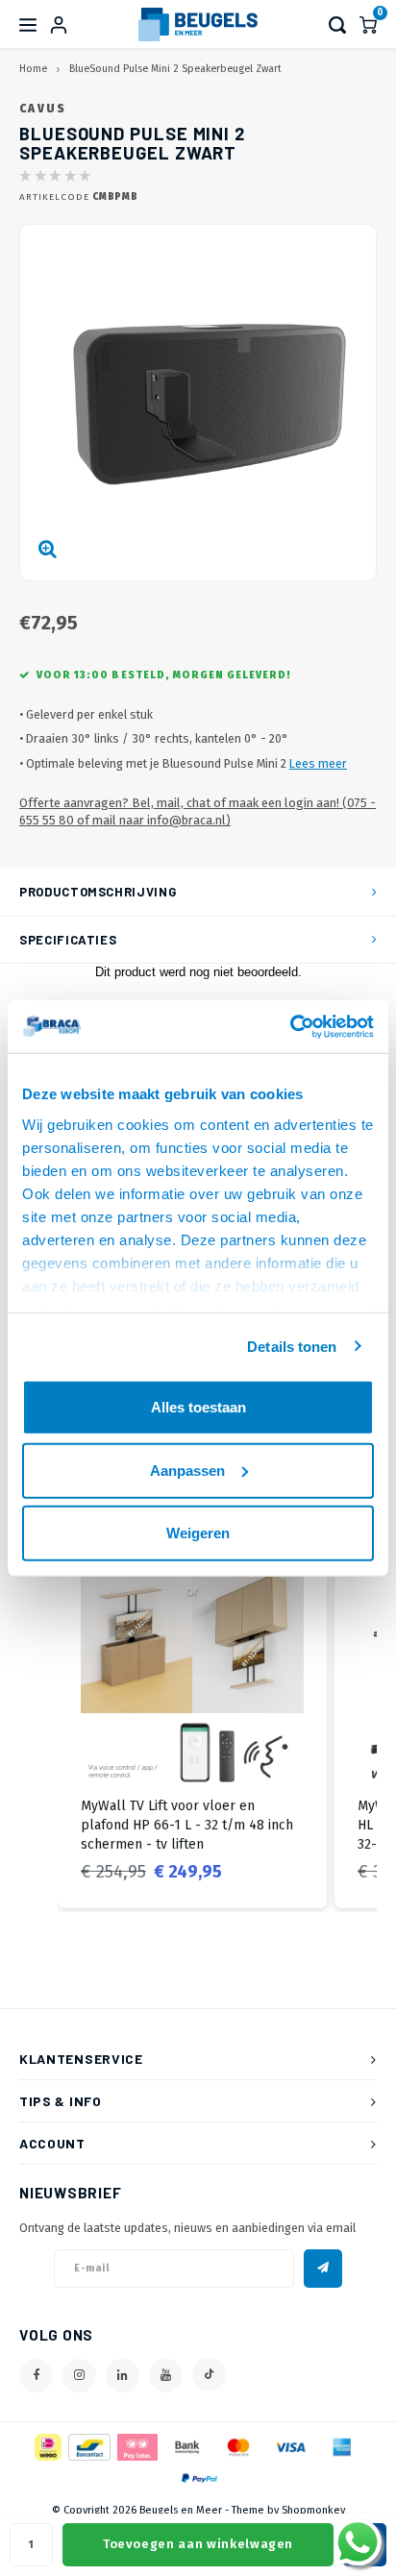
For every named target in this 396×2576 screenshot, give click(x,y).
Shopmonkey (313, 2510)
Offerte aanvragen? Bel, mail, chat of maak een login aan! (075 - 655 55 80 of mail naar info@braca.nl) (198, 812)
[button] (38, 1724)
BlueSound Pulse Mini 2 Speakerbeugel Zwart (175, 69)
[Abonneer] (323, 2269)
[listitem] (192, 1724)
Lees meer (318, 763)
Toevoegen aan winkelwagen (198, 2544)
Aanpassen (187, 1470)
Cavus (43, 109)
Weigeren (198, 1533)
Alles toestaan (198, 1407)
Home (33, 69)
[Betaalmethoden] (47, 2446)
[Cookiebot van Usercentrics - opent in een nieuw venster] (290, 1026)
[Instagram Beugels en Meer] (79, 2376)
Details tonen (292, 1346)
